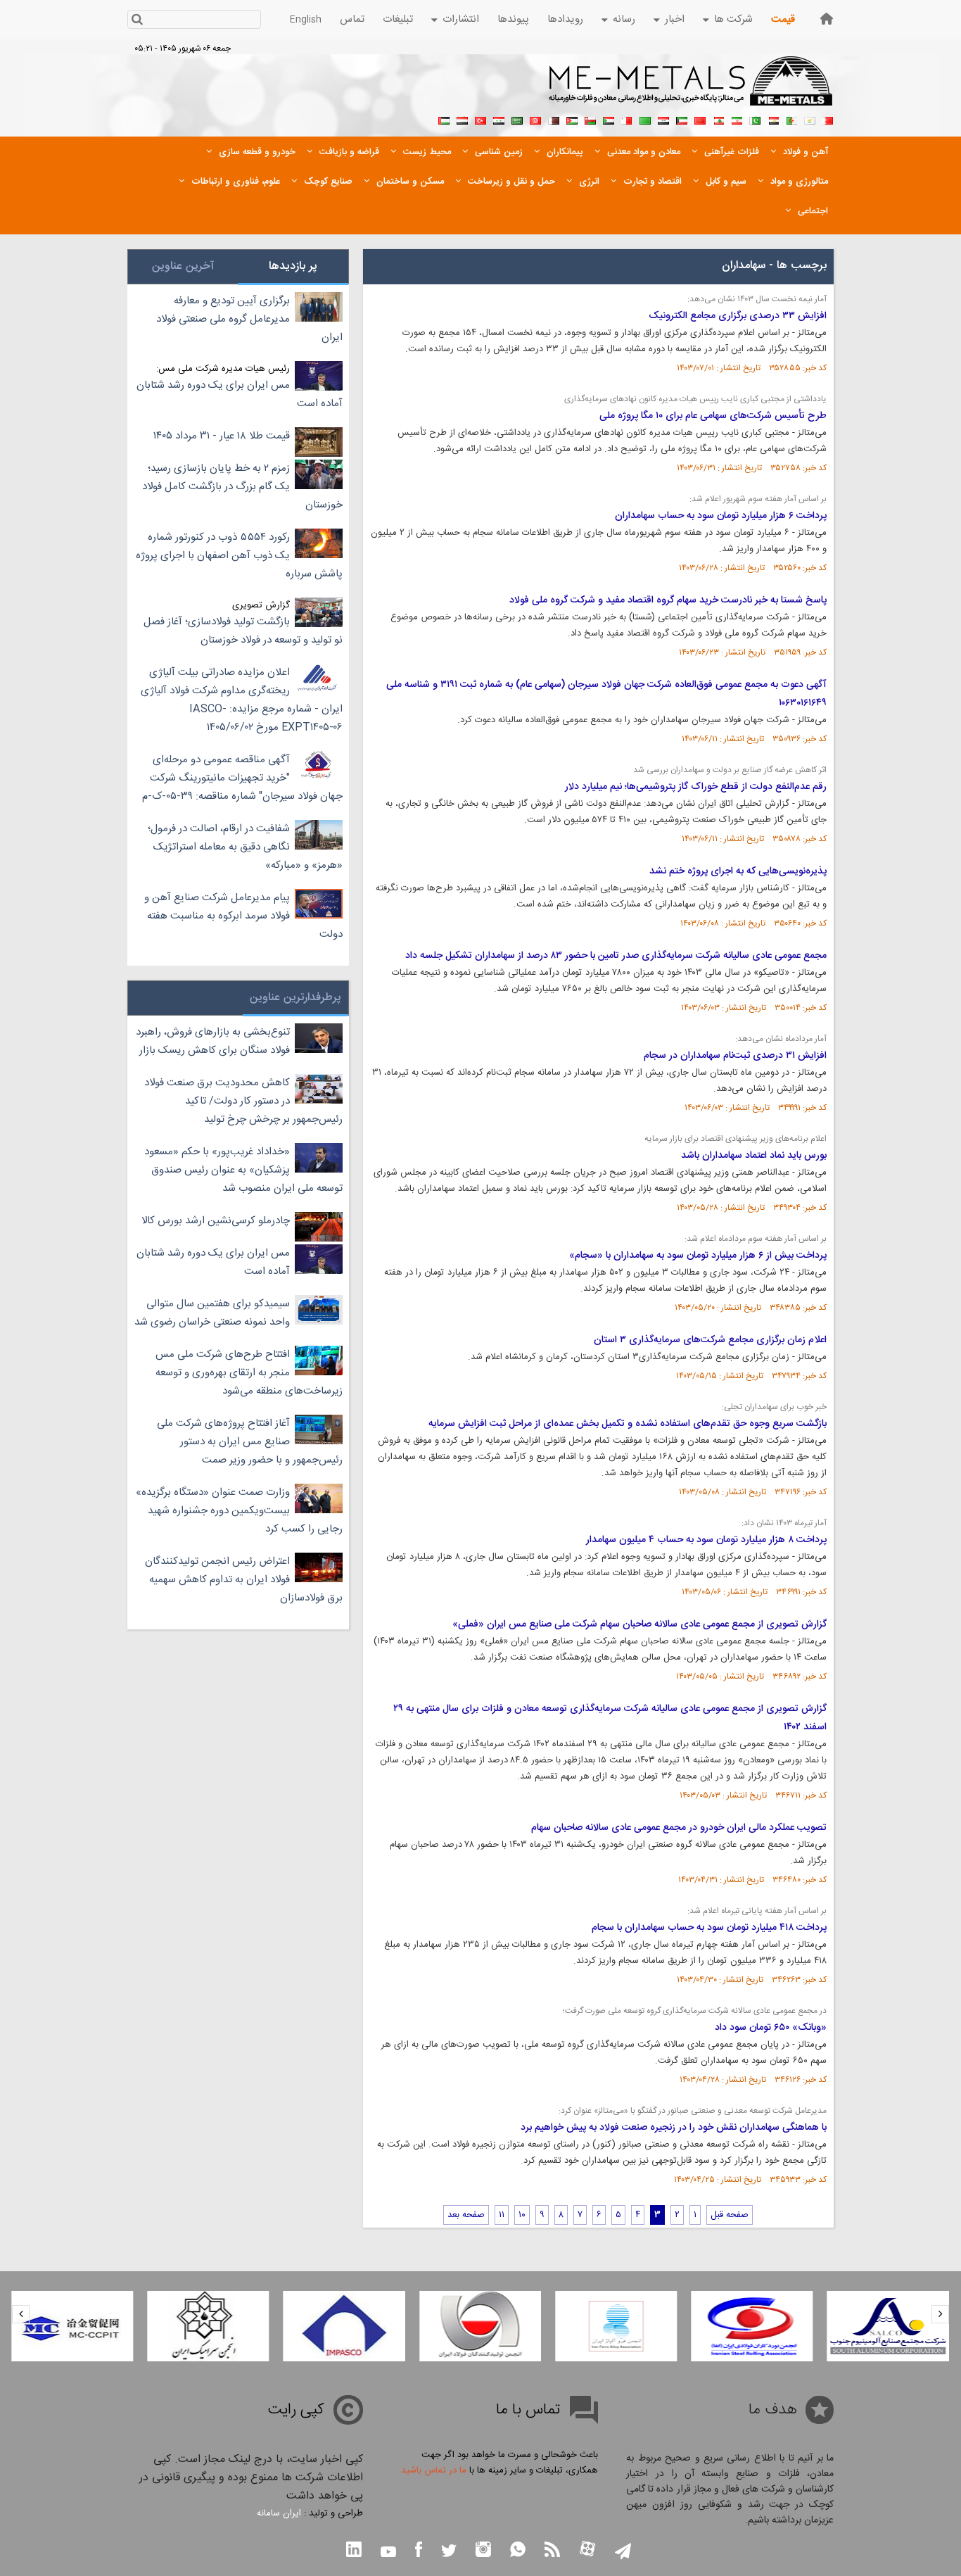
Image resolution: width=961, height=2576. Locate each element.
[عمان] (590, 119)
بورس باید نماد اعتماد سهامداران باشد (754, 1156)
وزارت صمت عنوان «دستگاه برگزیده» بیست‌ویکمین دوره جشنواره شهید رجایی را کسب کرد (239, 1511)
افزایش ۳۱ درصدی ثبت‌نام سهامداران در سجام (735, 1056)
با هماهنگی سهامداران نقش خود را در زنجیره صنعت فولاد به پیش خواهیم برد (674, 2128)
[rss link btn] (552, 2551)
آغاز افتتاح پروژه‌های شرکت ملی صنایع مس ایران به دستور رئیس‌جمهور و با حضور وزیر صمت (250, 1442)
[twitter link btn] (449, 2552)
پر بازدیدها (293, 266)
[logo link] (691, 89)
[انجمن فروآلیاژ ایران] (616, 2326)
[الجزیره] (791, 119)
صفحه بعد (466, 2215)
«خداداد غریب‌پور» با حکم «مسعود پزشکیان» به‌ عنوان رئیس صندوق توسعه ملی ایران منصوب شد (243, 1170)
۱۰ (522, 2215)
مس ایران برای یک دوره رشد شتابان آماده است (240, 394)
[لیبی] (645, 119)
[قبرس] (810, 119)
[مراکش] (700, 119)
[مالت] (627, 119)
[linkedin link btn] (354, 2551)
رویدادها (565, 19)
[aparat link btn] (587, 2550)
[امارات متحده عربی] (444, 119)
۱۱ (502, 2215)
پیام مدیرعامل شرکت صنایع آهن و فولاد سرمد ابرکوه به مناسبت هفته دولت (243, 916)
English (306, 20)
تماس (352, 19)
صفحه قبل (730, 2215)
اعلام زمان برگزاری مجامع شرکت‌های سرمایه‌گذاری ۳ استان (710, 1340)
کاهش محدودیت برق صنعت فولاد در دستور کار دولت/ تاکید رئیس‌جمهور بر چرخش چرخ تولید (243, 1101)
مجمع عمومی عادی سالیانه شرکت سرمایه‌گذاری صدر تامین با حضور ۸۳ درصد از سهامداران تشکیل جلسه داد (616, 956)
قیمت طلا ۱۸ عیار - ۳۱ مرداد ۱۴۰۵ (222, 436)
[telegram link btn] (623, 2552)
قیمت (783, 19)
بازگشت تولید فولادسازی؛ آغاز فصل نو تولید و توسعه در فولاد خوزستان (243, 631)
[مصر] (773, 119)
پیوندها (513, 19)
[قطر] (554, 119)
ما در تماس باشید (434, 2470)
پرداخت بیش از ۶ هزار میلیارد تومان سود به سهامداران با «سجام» (698, 1256)
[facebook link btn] (419, 2551)
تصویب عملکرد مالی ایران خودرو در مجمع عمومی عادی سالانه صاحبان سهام (679, 1828)
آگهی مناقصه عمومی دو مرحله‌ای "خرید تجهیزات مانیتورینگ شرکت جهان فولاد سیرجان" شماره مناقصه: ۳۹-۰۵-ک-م (242, 778)
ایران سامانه (279, 2513)
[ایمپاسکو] (344, 2326)
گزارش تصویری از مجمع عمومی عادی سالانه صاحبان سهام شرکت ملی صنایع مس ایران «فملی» (639, 1624)
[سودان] (609, 119)
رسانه (624, 19)
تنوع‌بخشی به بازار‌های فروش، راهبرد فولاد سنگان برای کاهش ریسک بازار (213, 1041)
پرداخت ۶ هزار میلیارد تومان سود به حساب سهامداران (721, 516)
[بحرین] (828, 119)
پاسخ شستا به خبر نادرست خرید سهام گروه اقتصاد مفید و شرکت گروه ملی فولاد (668, 600)
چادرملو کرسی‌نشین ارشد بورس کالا (216, 1221)
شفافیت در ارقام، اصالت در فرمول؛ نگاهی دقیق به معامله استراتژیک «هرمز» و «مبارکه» (245, 847)
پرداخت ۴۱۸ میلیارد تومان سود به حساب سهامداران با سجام (709, 1928)
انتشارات (461, 19)
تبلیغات (398, 19)
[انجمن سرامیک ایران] (208, 2326)
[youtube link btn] (388, 2553)
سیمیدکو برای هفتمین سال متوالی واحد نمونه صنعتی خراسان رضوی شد (212, 1313)
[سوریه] (499, 119)
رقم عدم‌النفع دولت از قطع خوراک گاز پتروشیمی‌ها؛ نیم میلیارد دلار (696, 787)
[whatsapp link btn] (518, 2551)
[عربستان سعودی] (517, 119)
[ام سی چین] (72, 2326)
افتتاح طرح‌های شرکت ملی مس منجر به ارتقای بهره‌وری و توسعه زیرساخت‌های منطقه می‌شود (249, 1373)
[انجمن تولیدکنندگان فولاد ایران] (480, 2326)
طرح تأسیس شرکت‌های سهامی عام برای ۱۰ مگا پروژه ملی (713, 416)
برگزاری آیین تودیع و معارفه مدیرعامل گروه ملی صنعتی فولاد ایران (249, 319)
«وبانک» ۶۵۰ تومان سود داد (771, 2028)
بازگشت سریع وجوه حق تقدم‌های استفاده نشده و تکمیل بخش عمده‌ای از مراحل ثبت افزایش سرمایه (628, 1424)
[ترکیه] (480, 119)
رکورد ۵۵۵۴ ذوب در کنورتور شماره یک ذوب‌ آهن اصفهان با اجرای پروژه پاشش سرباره (239, 556)
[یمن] (462, 119)
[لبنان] (718, 119)
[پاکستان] (755, 119)
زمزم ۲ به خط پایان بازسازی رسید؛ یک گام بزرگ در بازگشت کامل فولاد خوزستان (242, 487)
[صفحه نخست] (827, 19)
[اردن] (572, 119)
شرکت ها (733, 19)
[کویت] (682, 119)
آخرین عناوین (183, 266)
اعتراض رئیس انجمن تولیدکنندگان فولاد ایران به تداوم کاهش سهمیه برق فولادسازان (244, 1580)
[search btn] (137, 21)
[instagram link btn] (483, 2551)
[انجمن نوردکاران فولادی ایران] (752, 2326)
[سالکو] (888, 2326)
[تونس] (535, 119)
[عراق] (663, 119)
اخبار (675, 19)
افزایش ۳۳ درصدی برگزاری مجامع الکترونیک (738, 316)
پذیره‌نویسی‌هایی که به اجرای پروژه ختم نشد (738, 871)
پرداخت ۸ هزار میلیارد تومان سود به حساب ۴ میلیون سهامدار (706, 1540)
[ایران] (737, 119)
